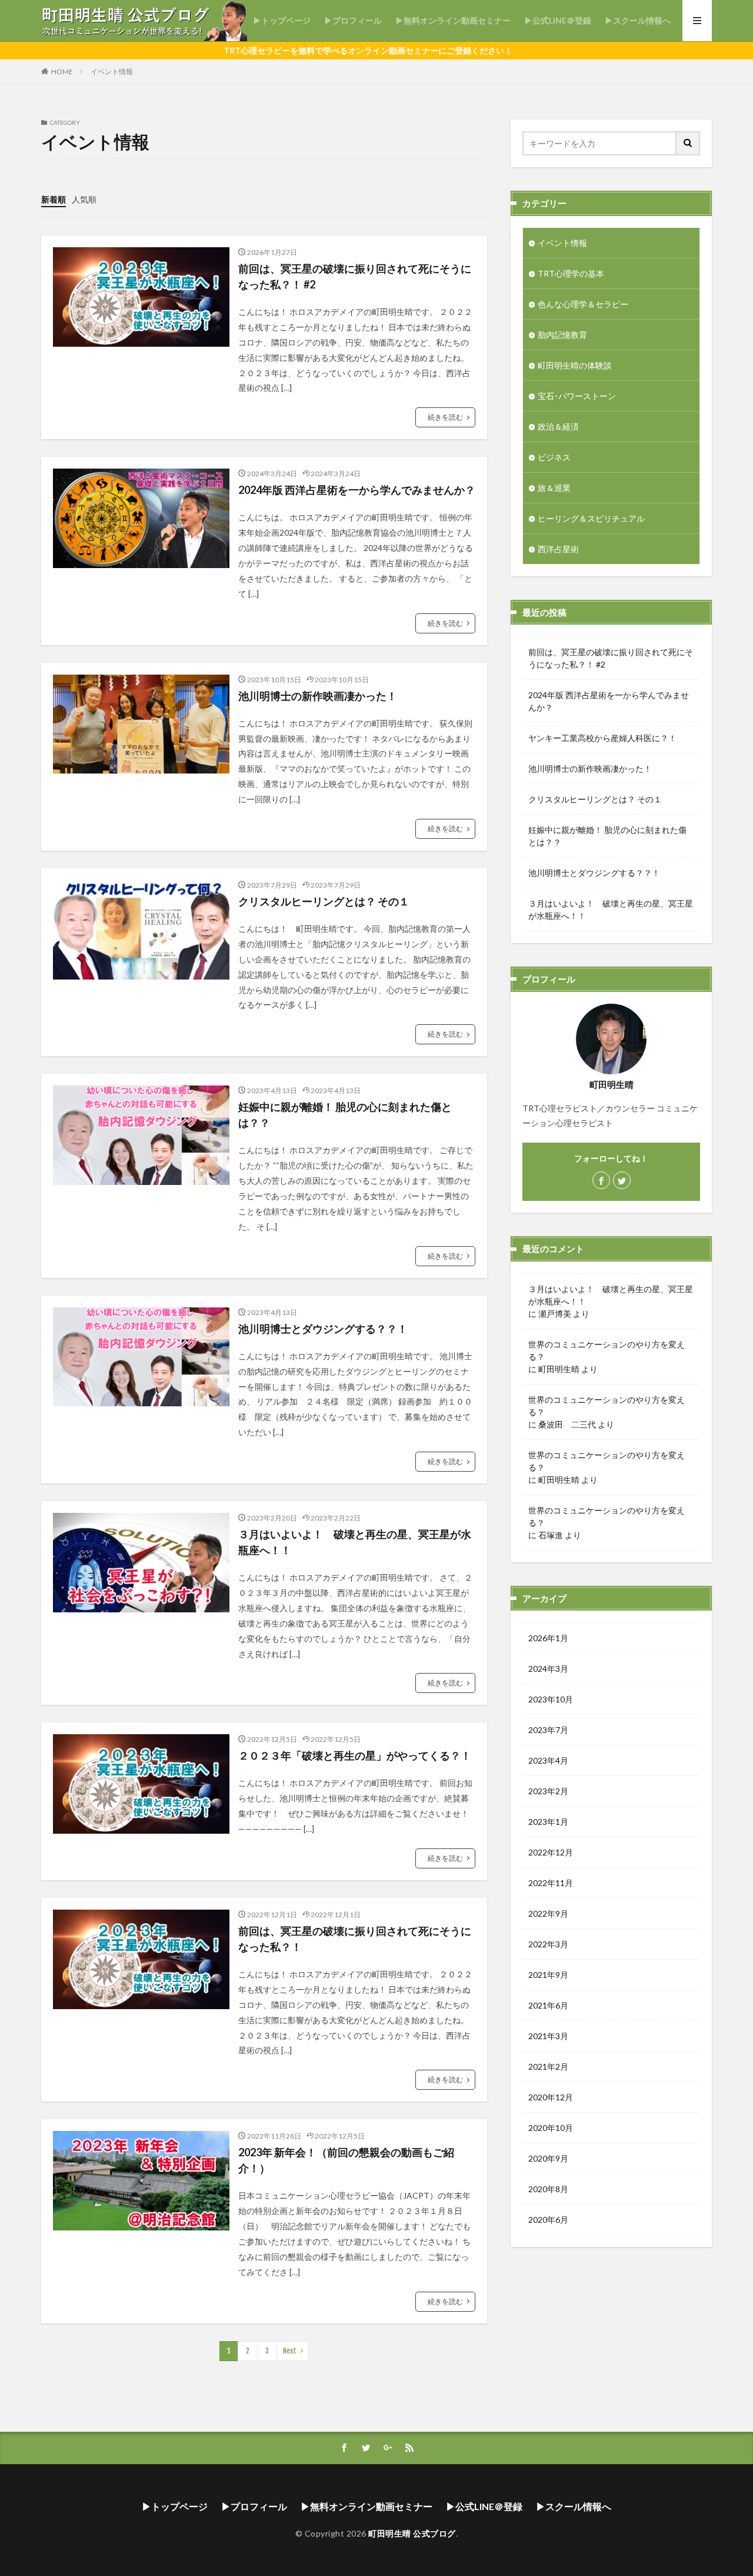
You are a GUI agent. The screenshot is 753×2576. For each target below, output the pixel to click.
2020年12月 (551, 2097)
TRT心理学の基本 (571, 273)
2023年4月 (548, 1760)
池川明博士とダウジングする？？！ (323, 1329)
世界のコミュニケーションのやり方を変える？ (607, 1350)
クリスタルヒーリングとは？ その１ (324, 901)
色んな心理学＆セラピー (583, 304)
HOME (62, 72)
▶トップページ (282, 20)
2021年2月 (548, 2067)
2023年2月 (548, 1791)
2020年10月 (551, 2128)
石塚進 (551, 1535)
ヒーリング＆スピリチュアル (591, 518)
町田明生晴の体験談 (575, 365)
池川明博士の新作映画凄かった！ (318, 696)
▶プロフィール (353, 20)
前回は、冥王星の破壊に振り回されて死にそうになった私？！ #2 (355, 276)
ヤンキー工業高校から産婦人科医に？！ (602, 738)
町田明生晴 (559, 1369)
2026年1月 (548, 1638)
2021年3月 (548, 2036)
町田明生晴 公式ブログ (412, 2533)
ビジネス (554, 457)
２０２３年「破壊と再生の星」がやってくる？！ (355, 1755)
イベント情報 (112, 72)
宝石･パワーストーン (577, 396)
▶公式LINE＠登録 (558, 20)
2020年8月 (548, 2189)
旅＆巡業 (554, 488)
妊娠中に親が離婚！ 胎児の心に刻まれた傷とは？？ (345, 1115)
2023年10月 (551, 1699)
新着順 (54, 199)
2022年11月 (551, 1883)
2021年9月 (548, 1975)
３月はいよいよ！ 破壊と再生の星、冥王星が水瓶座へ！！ (355, 1542)
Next (290, 2351)
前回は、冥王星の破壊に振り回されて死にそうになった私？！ (355, 1939)
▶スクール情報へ (638, 20)
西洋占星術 (558, 549)
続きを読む (445, 417)
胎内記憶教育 (562, 335)
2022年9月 (548, 1913)
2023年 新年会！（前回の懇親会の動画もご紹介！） (346, 2160)
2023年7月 (548, 1730)
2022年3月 (548, 1944)
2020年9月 (548, 2158)
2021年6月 (548, 2005)
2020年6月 (548, 2220)
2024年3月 (548, 1669)
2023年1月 (548, 1822)
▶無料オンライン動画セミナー (453, 20)
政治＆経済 (558, 426)
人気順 (84, 199)
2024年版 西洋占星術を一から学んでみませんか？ (357, 490)
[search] (688, 143)
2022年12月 (551, 1852)
